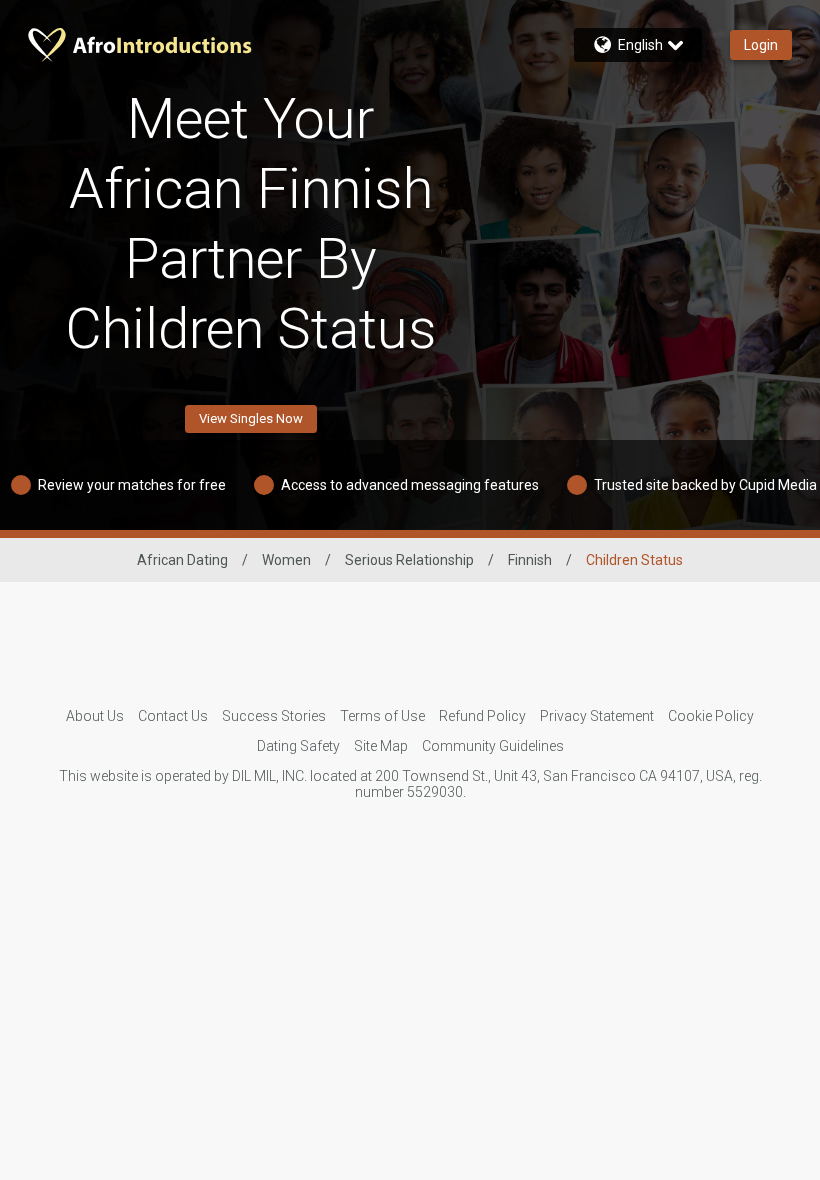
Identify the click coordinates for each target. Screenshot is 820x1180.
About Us (95, 716)
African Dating (182, 560)
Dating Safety (298, 746)
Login (761, 45)
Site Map (381, 746)
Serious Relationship (409, 560)
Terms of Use (382, 716)
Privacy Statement (597, 716)
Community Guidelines (493, 746)
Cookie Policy (711, 716)
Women (286, 560)
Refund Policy (482, 716)
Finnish (530, 560)
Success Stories (274, 716)
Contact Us (173, 716)
